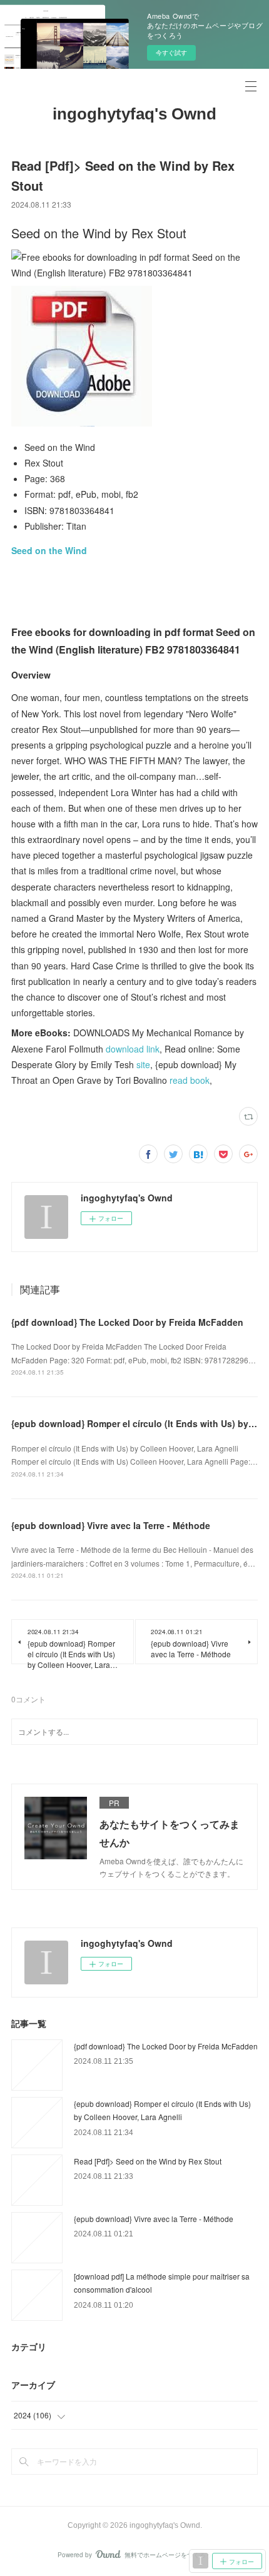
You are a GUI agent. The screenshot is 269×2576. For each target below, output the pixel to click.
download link (133, 1049)
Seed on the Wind (49, 550)
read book (190, 1080)
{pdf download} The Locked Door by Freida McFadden (127, 1322)
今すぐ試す (171, 53)
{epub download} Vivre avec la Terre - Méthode (111, 1525)
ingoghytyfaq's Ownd (134, 114)
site (143, 1064)
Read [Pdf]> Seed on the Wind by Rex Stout (148, 2161)
